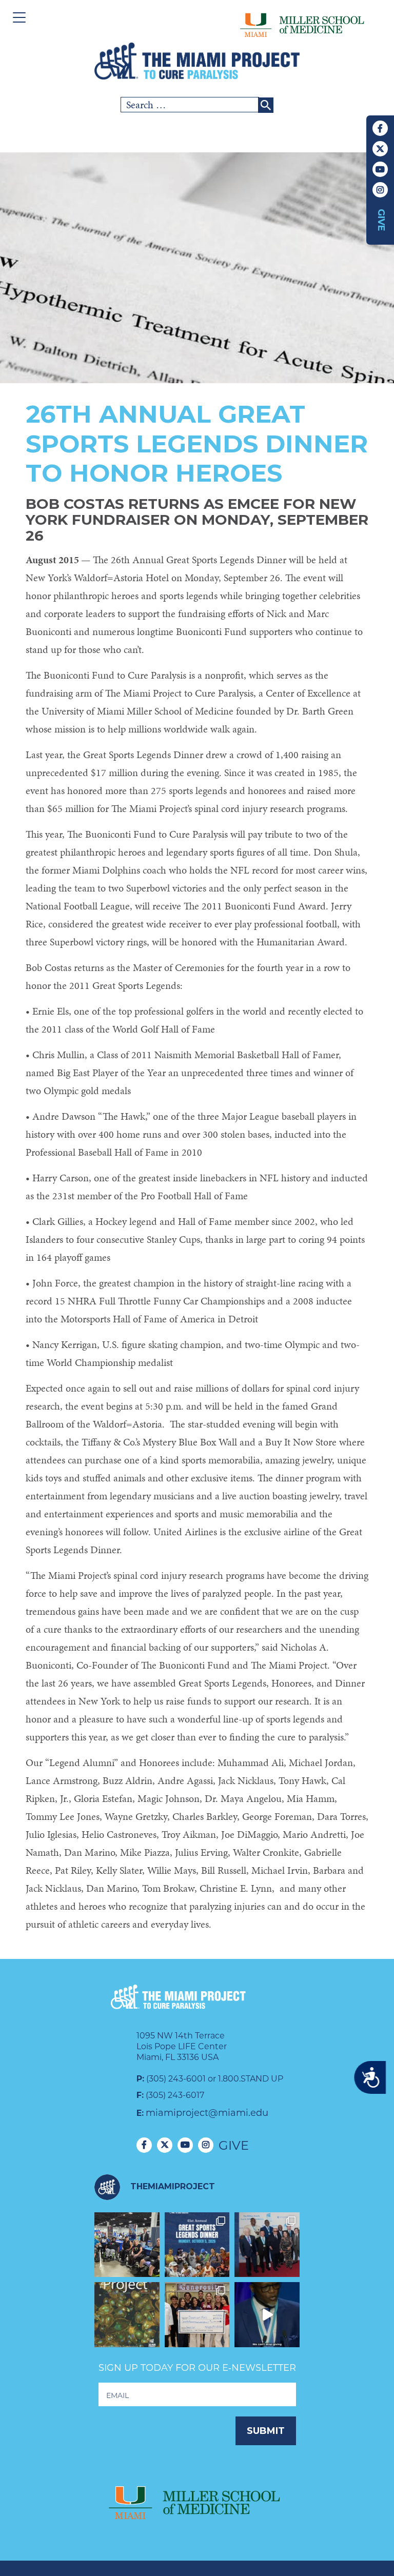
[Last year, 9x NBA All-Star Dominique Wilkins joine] (267, 2315)
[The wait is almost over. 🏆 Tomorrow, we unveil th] (267, 2245)
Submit (266, 2431)
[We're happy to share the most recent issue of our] (127, 2315)
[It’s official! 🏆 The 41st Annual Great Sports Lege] (197, 2245)
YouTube (380, 169)
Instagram (380, 190)
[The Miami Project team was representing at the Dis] (127, 2245)
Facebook (380, 128)
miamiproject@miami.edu (207, 2113)
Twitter (380, 149)
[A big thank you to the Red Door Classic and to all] (197, 2315)
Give (381, 220)
